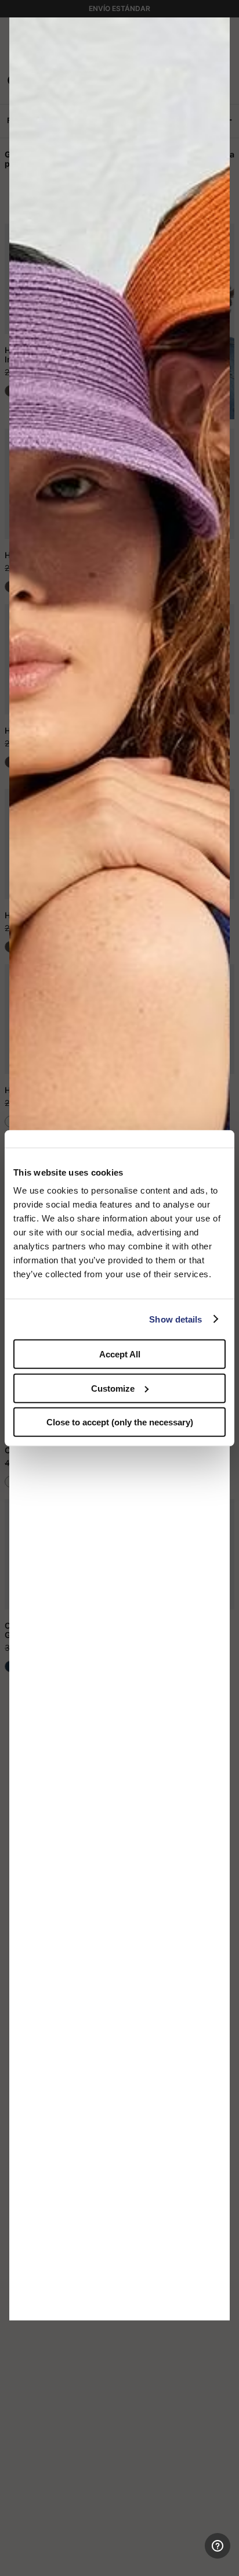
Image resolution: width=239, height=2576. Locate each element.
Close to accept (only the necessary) (120, 1422)
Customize (113, 1388)
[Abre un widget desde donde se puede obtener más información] (188, 2556)
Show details (175, 1319)
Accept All (120, 1354)
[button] (217, 30)
